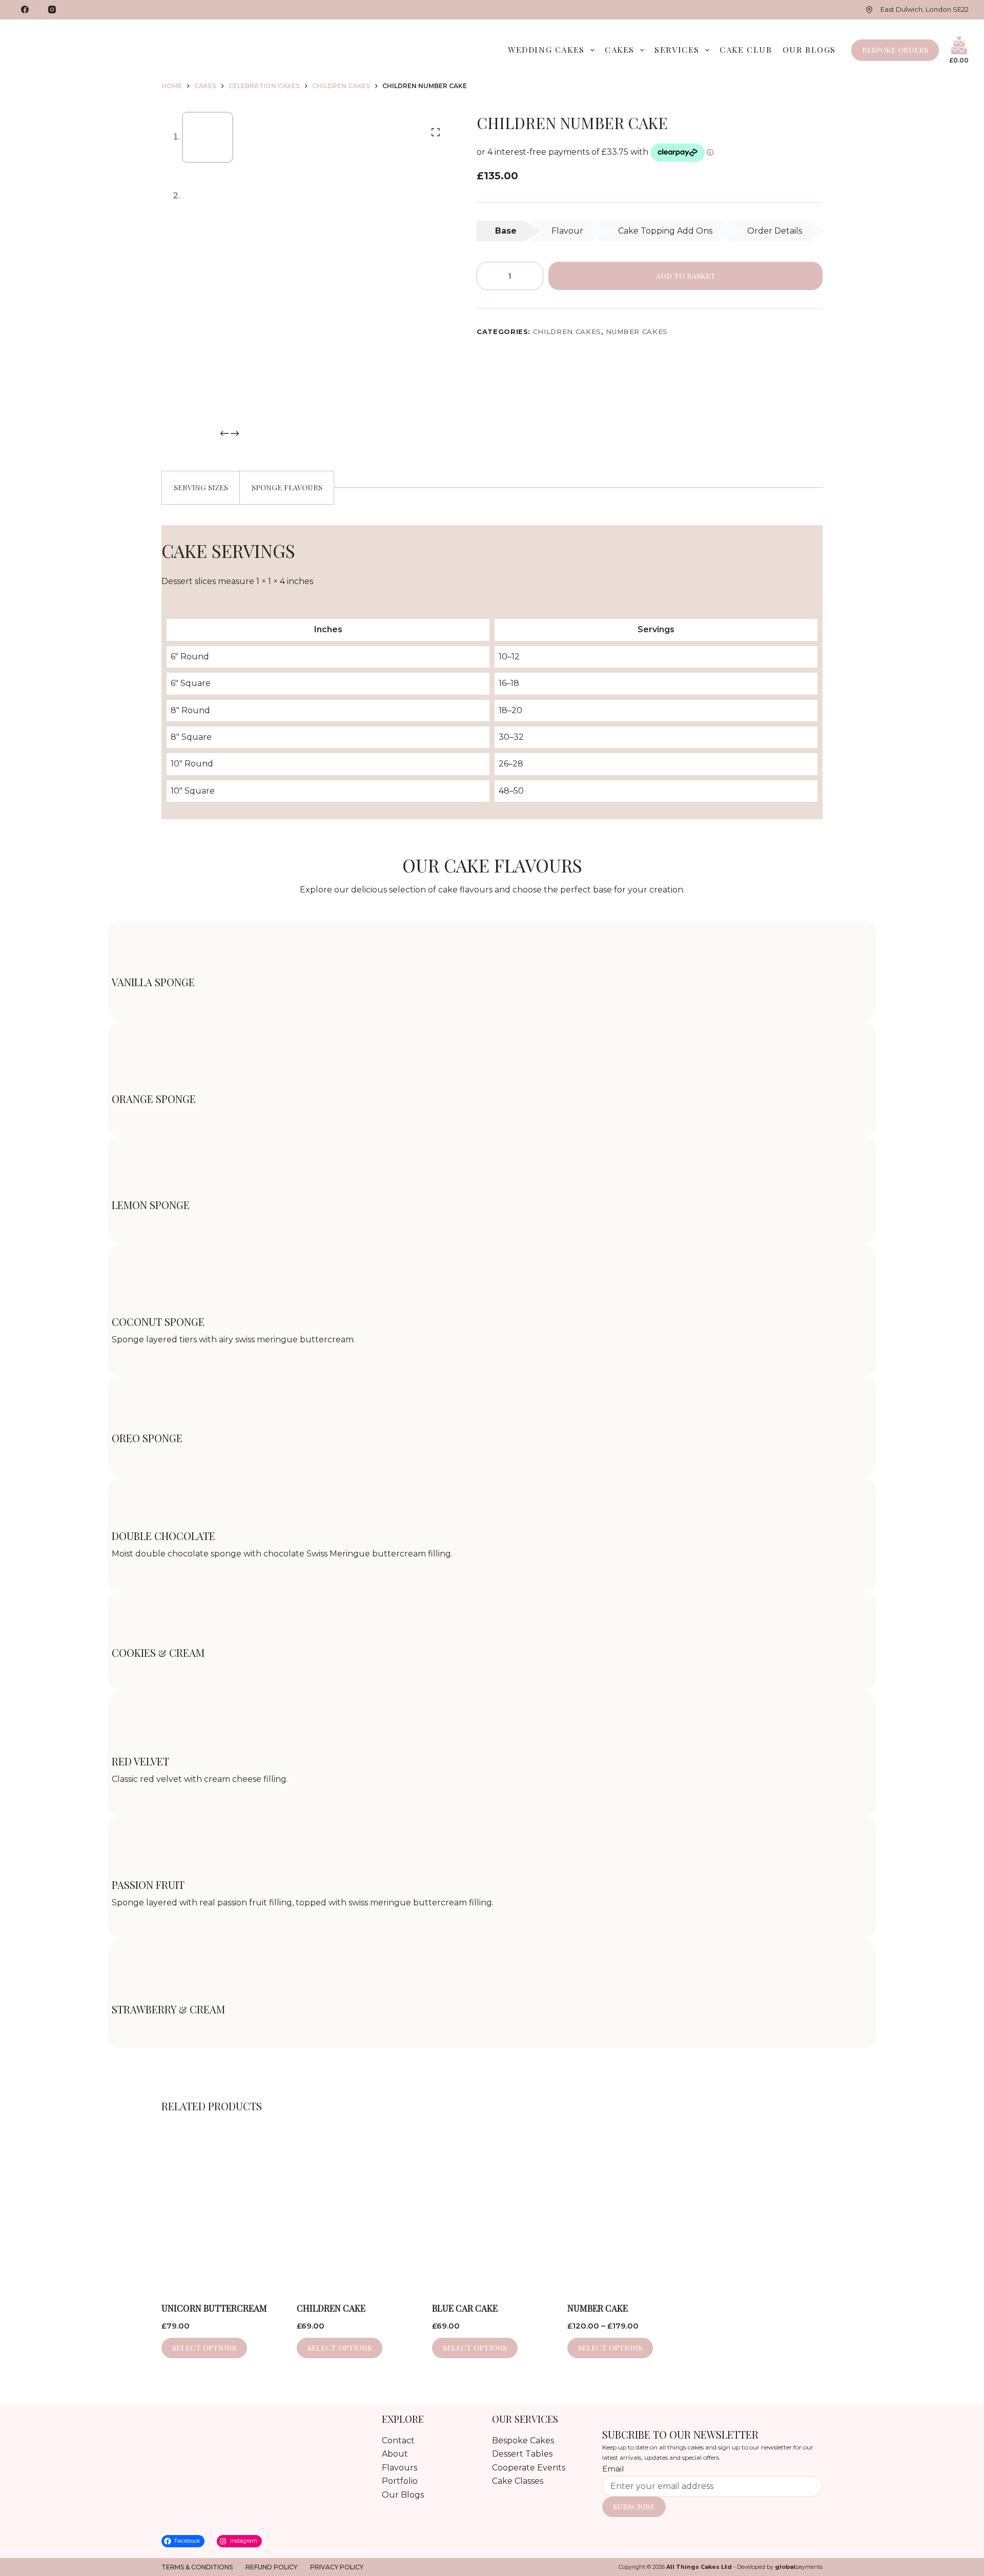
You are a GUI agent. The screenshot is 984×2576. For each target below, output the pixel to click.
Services (677, 49)
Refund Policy (271, 2567)
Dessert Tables (522, 2454)
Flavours (399, 2468)
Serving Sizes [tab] (201, 487)
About (395, 2454)
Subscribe (634, 2506)
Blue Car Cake (465, 2308)
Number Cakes (637, 331)
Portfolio (400, 2481)
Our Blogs (809, 49)
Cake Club (746, 49)
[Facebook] (25, 10)
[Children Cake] (357, 2209)
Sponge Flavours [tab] (287, 487)
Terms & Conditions (197, 2567)
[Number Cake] (627, 2209)
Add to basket (686, 276)
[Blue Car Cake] (492, 2209)
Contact (398, 2440)
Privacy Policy (337, 2567)
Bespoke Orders (895, 50)
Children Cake (331, 2308)
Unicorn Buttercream (214, 2308)
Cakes (620, 49)
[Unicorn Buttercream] (221, 2209)
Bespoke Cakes (523, 2440)
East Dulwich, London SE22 (925, 9)
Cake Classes (518, 2481)
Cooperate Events (529, 2468)
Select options (610, 2348)
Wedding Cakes (546, 49)
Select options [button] (204, 2348)
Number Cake (598, 2308)
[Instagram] (52, 10)
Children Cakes (567, 331)
